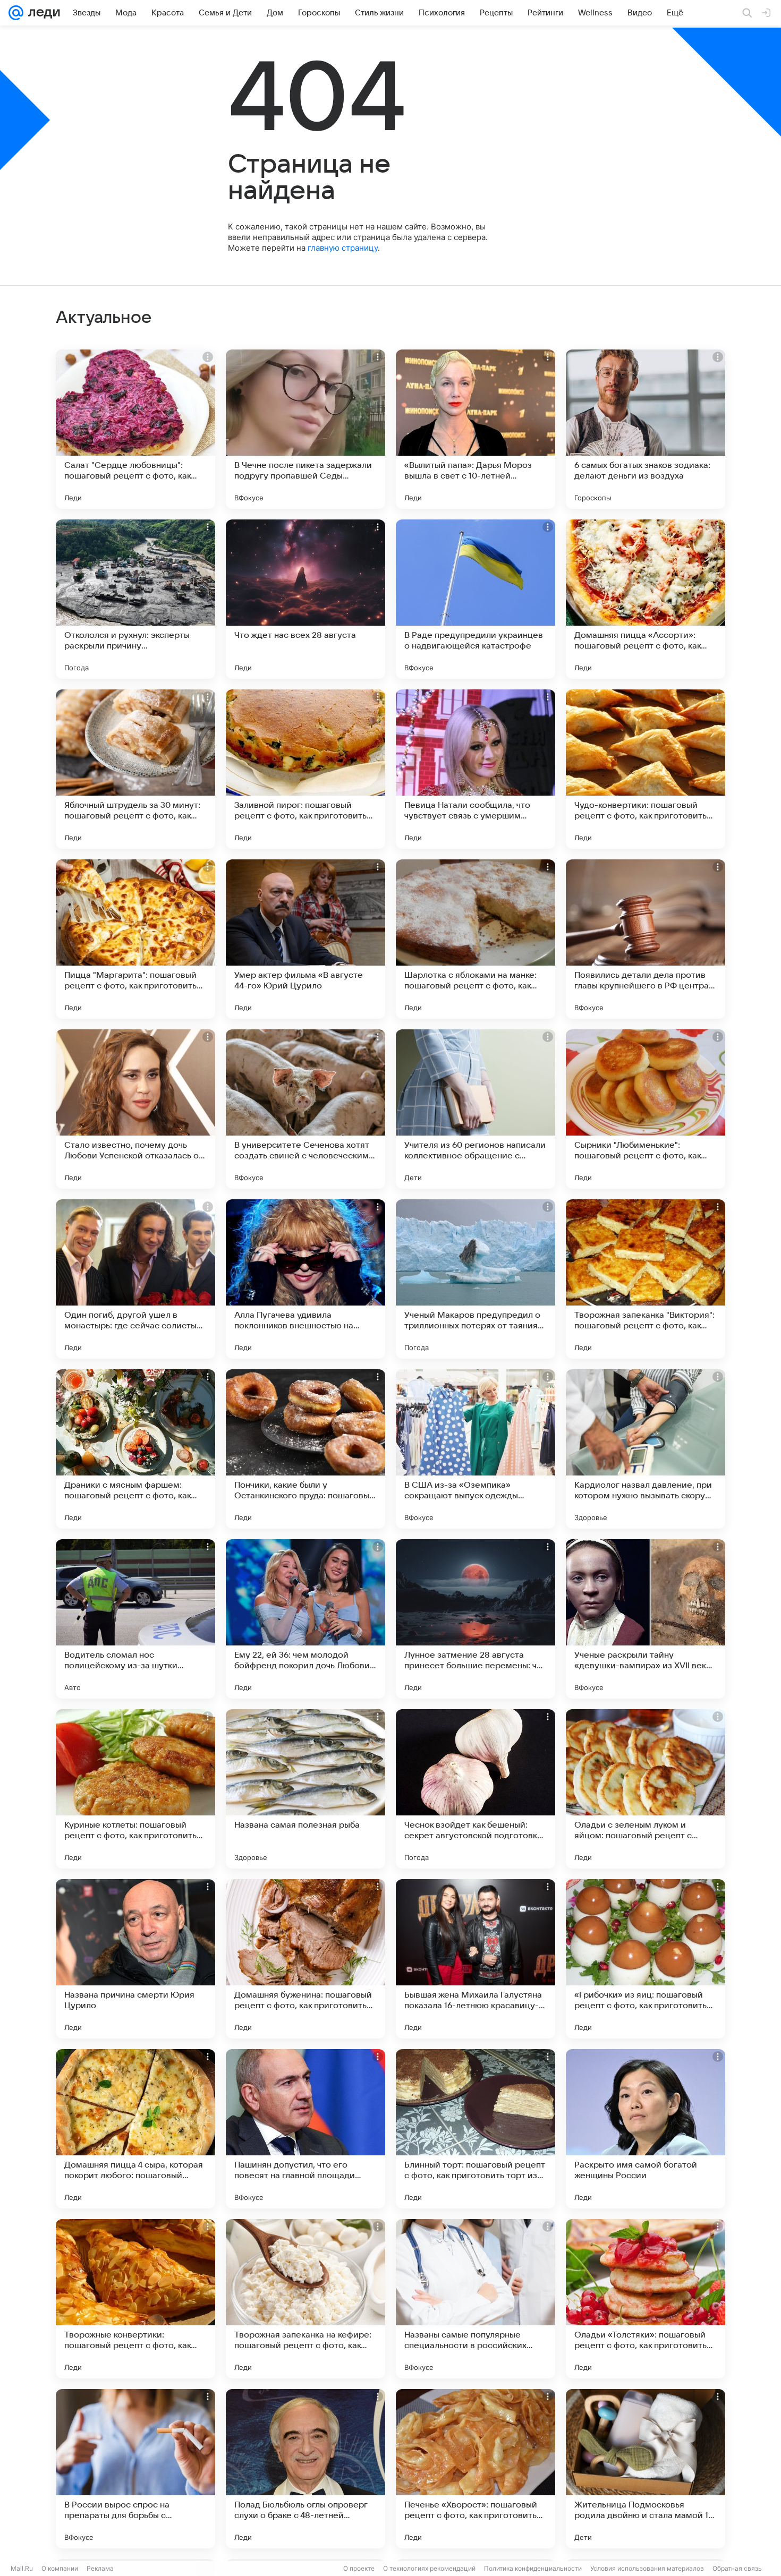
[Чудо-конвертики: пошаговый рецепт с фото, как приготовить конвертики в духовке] (646, 769)
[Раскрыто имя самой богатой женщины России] (646, 2129)
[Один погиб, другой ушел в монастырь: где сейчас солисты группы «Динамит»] (135, 1279)
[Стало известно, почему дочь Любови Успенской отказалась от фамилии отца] (135, 1109)
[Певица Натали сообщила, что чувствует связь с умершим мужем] (476, 769)
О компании (60, 2568)
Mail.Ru (22, 2568)
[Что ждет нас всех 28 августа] (305, 599)
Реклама (100, 2568)
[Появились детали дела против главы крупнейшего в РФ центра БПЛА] (646, 939)
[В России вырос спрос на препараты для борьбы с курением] (135, 2469)
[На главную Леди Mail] (42, 13)
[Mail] (16, 13)
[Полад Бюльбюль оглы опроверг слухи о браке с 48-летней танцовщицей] (305, 2469)
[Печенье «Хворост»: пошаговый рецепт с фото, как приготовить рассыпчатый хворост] (476, 2469)
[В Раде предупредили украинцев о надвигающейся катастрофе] (476, 599)
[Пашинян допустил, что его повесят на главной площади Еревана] (305, 2129)
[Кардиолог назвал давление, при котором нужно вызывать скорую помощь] (646, 1449)
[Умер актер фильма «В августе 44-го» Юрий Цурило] (305, 939)
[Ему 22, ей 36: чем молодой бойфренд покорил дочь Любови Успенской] (305, 1619)
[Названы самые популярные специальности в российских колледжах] (476, 2299)
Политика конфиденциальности (533, 2568)
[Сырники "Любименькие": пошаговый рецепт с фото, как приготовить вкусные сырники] (646, 1109)
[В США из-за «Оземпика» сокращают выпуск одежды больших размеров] (476, 1449)
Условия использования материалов (647, 2568)
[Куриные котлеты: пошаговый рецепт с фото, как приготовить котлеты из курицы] (135, 1789)
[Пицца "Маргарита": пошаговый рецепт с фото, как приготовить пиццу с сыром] (135, 939)
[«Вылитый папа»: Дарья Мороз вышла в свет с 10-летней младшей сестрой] (476, 429)
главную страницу (343, 248)
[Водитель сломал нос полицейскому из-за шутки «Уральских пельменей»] (135, 1619)
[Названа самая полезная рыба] (305, 1789)
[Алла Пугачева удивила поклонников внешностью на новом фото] (305, 1279)
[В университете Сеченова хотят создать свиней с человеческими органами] (305, 1109)
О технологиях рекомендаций (429, 2568)
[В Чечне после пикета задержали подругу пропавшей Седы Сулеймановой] (305, 429)
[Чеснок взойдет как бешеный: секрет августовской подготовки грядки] (476, 1789)
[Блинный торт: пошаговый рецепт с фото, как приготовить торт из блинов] (476, 2129)
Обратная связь (737, 2568)
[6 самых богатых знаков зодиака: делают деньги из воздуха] (646, 429)
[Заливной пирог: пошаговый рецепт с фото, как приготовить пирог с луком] (305, 769)
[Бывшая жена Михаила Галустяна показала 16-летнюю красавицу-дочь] (476, 1959)
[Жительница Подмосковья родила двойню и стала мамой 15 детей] (646, 2469)
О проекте (359, 2568)
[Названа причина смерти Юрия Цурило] (135, 1959)
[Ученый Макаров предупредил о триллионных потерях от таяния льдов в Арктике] (476, 1279)
